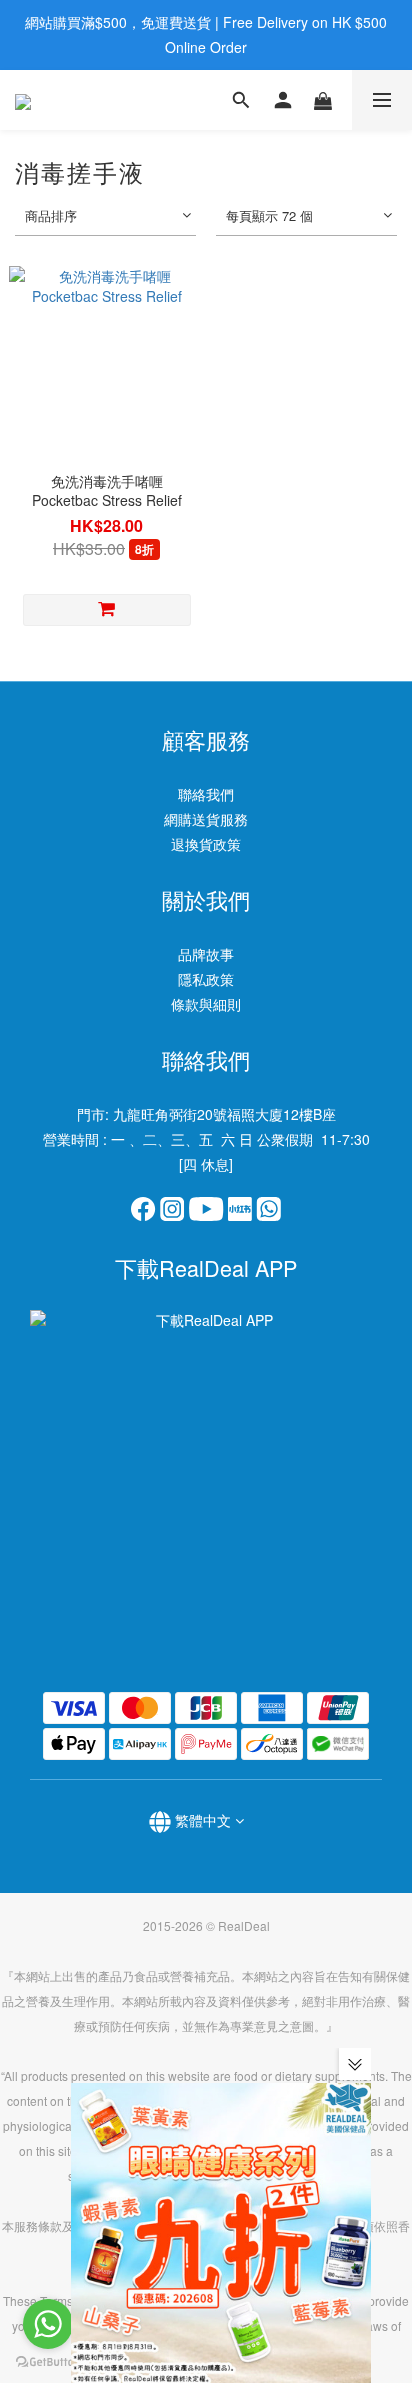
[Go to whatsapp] (48, 2324)
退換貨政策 (206, 844)
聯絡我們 (206, 794)
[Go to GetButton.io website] (48, 2362)
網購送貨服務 (206, 819)
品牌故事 (206, 954)
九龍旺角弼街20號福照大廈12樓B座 (224, 1114)
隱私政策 (206, 979)
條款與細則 (206, 1004)
